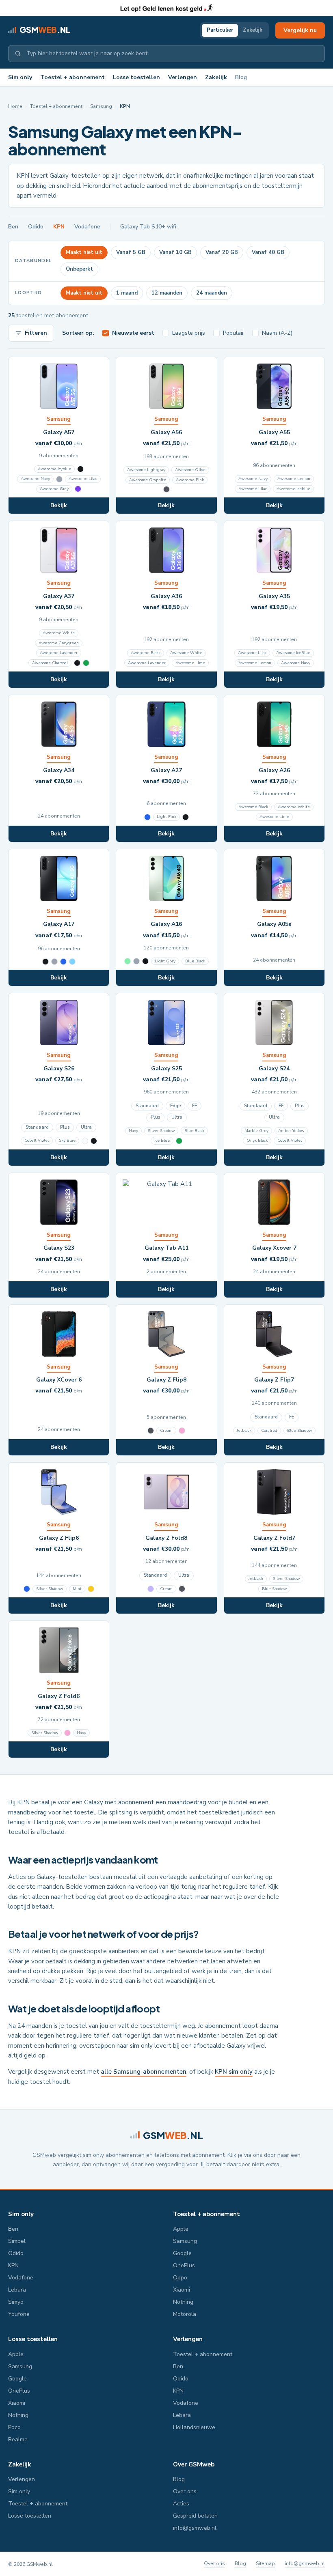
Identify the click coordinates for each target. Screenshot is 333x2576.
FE (195, 1106)
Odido (36, 227)
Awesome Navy (35, 479)
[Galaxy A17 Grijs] (54, 962)
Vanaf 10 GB (175, 252)
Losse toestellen (136, 77)
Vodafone (87, 227)
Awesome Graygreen (59, 643)
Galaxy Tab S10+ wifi (148, 227)
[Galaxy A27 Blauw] (147, 817)
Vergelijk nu (300, 30)
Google (182, 2253)
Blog (241, 77)
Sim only (20, 77)
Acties (181, 2504)
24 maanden (212, 293)
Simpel (17, 2241)
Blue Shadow (299, 1431)
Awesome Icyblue (54, 469)
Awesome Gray (54, 489)
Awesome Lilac (83, 479)
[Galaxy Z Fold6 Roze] (67, 1733)
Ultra (86, 1127)
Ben (13, 227)
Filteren (36, 333)
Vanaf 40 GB (268, 252)
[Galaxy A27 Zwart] (186, 817)
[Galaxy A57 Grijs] (59, 479)
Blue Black (195, 961)
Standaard (37, 1127)
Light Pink (166, 817)
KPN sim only (234, 2072)
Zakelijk (253, 30)
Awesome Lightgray (146, 470)
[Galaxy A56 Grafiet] (166, 489)
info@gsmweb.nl (195, 2528)
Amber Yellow (291, 1131)
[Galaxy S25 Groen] (179, 1141)
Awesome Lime (190, 663)
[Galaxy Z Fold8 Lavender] (151, 1589)
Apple (181, 2229)
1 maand (127, 293)
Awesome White (59, 633)
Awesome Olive (190, 470)
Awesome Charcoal (50, 663)
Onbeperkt (79, 269)
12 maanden (167, 293)
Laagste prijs (189, 333)
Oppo (180, 2278)
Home (15, 106)
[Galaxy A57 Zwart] (80, 469)
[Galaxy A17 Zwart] (45, 962)
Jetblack (244, 1431)
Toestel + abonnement (72, 77)
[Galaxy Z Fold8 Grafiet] (182, 1589)
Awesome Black (146, 653)
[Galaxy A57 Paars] (78, 489)
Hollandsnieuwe (194, 2427)
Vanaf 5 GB (131, 252)
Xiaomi (182, 2290)
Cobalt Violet (37, 1141)
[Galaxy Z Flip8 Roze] (182, 1431)
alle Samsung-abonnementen (144, 2072)
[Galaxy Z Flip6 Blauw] (27, 1589)
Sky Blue (67, 1141)
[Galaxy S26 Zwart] (94, 1141)
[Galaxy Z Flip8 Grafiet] (151, 1431)
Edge (175, 1106)
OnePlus (184, 2265)
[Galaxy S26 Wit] (85, 1141)
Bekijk (59, 505)
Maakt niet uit (84, 252)
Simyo (16, 2302)
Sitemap (265, 2563)
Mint (77, 1589)
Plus (65, 1127)
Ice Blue (162, 1141)
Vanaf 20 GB (222, 252)
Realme (18, 2439)
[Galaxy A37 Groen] (86, 663)
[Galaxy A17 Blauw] (63, 962)
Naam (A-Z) (277, 333)
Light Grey (165, 961)
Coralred (269, 1431)
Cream (166, 1431)
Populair (234, 333)
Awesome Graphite (148, 480)
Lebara (17, 2290)
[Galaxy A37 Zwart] (77, 663)
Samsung (101, 106)
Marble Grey (256, 1131)
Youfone (19, 2314)
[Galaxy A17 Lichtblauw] (72, 962)
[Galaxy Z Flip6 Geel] (91, 1589)
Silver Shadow (161, 1131)
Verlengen (183, 77)
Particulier (220, 30)
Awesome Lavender (59, 653)
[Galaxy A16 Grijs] (136, 961)
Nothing (183, 2302)
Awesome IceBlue (293, 653)
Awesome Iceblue (293, 489)
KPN (59, 227)
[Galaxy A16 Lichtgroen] (128, 961)
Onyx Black (257, 1141)
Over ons (185, 2491)
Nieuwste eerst (133, 333)
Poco (14, 2427)
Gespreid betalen (195, 2516)
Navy (133, 1131)
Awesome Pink (190, 480)
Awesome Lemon (294, 479)
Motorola (185, 2314)
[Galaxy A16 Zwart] (145, 961)
